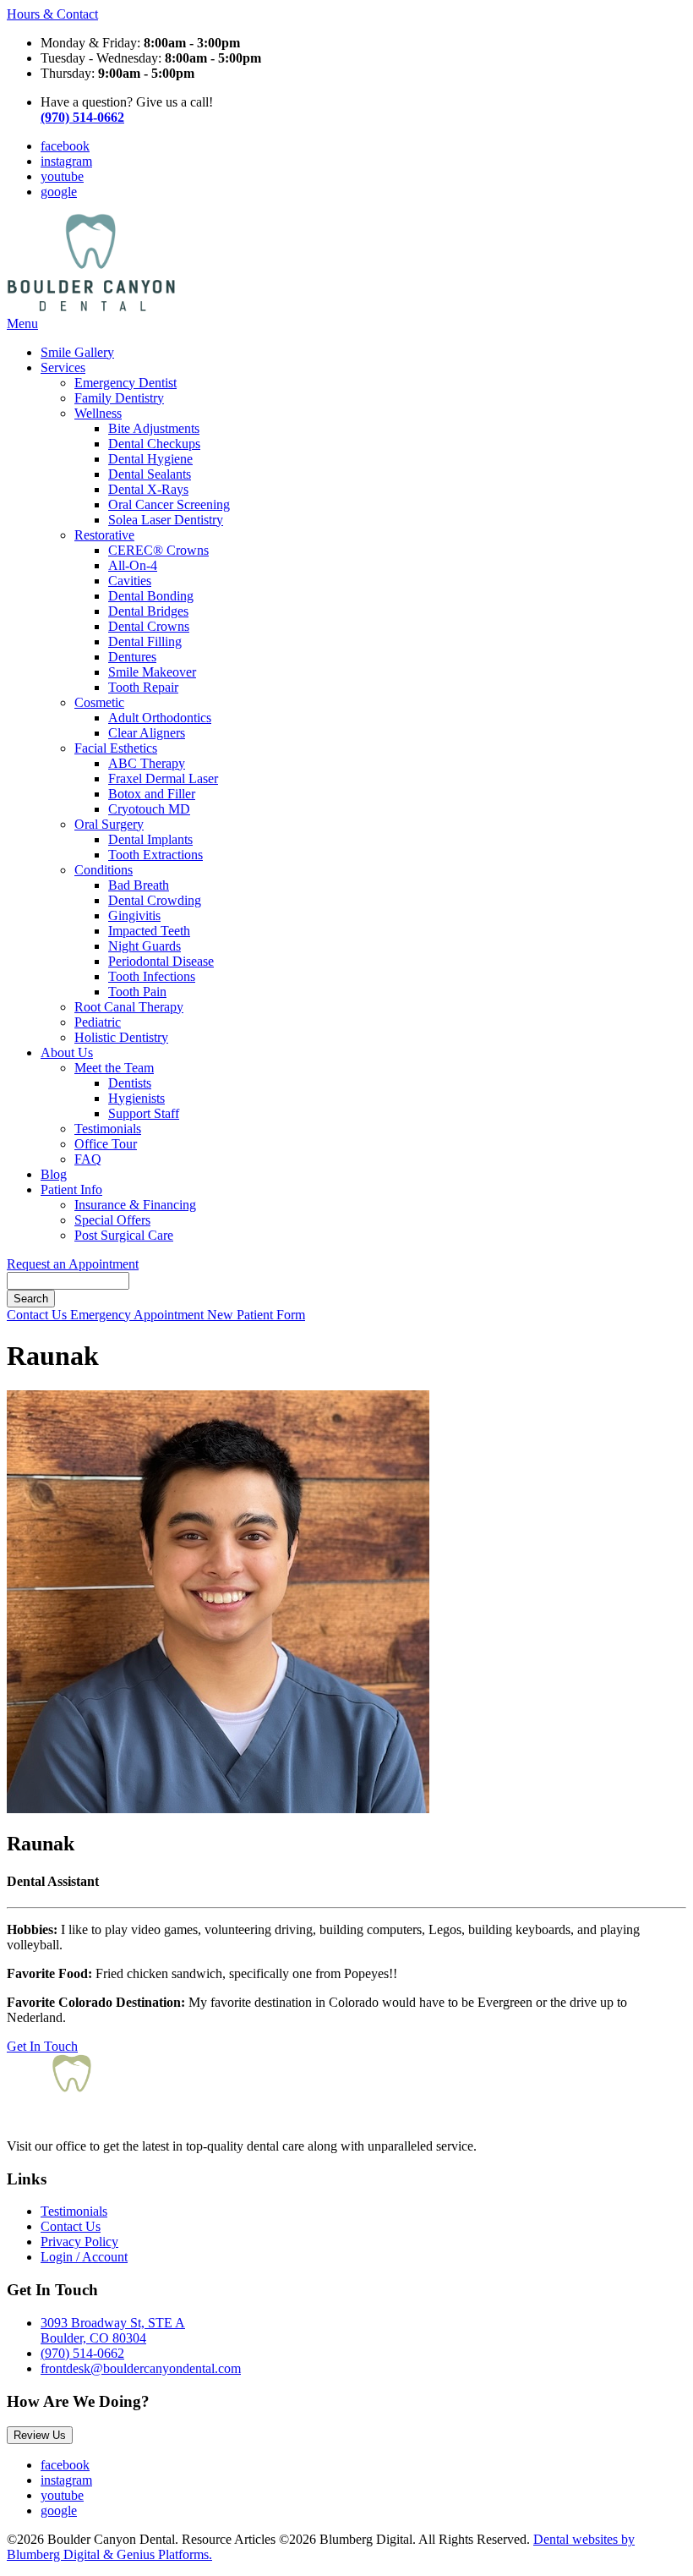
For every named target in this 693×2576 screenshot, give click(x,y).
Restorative (104, 535)
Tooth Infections (152, 976)
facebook (65, 146)
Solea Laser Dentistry (166, 520)
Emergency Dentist (126, 383)
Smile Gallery (77, 352)
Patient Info (71, 1189)
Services (63, 367)
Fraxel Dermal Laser (163, 778)
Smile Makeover (152, 672)
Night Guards (145, 946)
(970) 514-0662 (82, 2353)
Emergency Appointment (139, 1315)
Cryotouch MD (149, 809)
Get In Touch (42, 2046)
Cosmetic (99, 702)
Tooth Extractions (156, 855)
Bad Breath (139, 885)
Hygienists (136, 1098)
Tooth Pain (137, 992)
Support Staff (144, 1113)
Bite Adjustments (154, 428)
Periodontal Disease (161, 961)
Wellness (98, 413)
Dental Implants (150, 839)
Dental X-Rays (148, 489)
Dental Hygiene (150, 459)
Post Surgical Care (124, 1235)
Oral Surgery (109, 824)
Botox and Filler (152, 794)
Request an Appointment (73, 1264)
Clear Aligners (147, 733)
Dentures (132, 657)
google (59, 192)
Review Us (40, 2435)
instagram (66, 161)
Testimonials (108, 1129)
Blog (54, 1174)
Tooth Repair (143, 687)
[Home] (91, 308)
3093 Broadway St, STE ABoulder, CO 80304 (113, 2330)
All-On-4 (133, 565)
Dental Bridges (148, 611)
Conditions (104, 870)
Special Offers (112, 1220)
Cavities (130, 581)
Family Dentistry (119, 398)
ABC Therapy (147, 763)
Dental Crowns (149, 626)
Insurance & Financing (135, 1205)
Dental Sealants (150, 474)
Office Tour (106, 1144)
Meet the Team (114, 1068)
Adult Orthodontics (160, 718)
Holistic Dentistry (121, 1037)
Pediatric (98, 1022)
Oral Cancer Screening (169, 504)
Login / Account (84, 2257)
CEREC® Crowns (158, 550)
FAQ (88, 1159)
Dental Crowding (155, 900)
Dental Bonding (151, 596)
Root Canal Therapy (129, 1007)
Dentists (130, 1083)
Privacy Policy (79, 2242)
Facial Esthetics (116, 748)
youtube (62, 176)
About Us (67, 1052)
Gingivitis (134, 915)
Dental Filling (145, 641)
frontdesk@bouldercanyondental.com (141, 2368)
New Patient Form (256, 1315)
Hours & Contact (52, 14)
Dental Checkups (154, 444)
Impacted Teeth (149, 931)
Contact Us (38, 1315)
